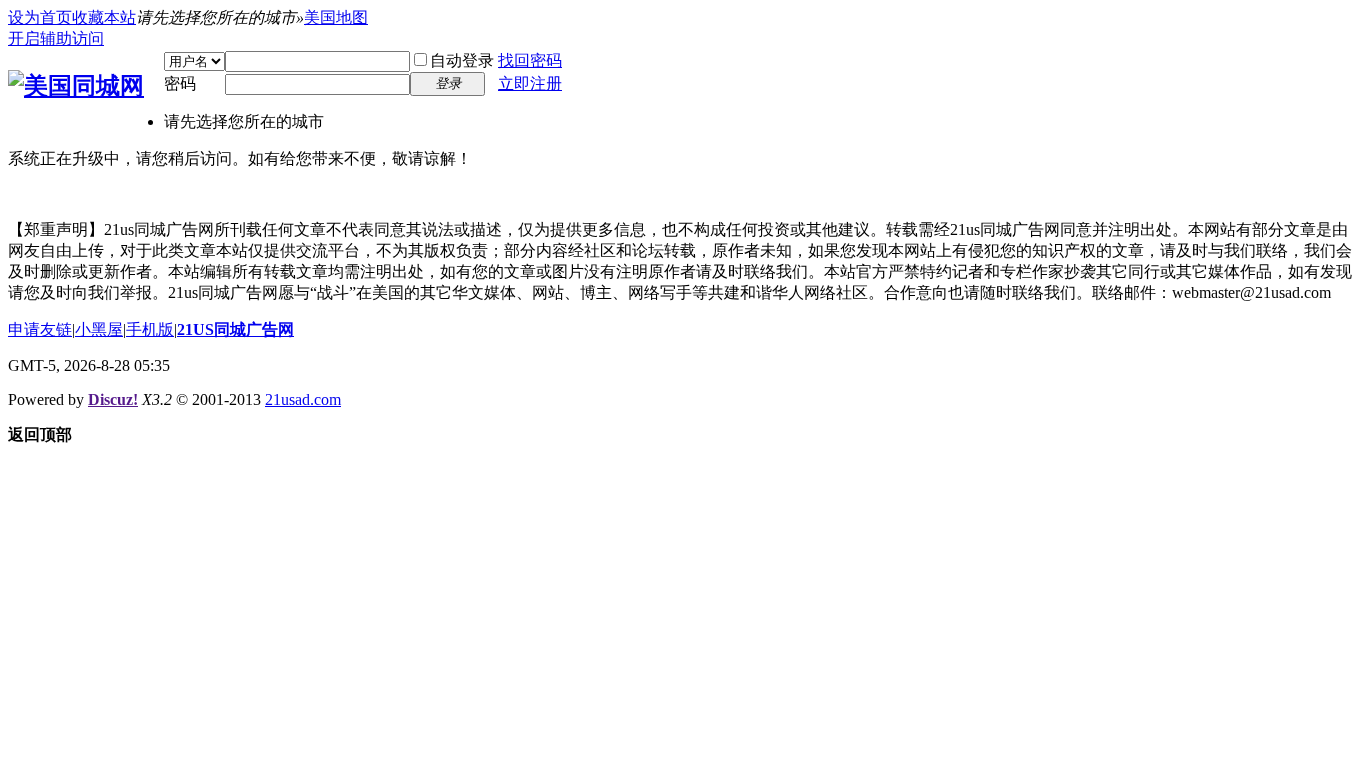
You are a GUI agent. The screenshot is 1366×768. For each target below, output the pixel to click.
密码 (180, 83)
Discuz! (113, 399)
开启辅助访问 (56, 38)
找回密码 (530, 60)
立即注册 (530, 83)
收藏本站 (104, 17)
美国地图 (336, 17)
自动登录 (462, 60)
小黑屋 (99, 329)
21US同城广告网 (235, 329)
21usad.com (303, 399)
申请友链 (40, 329)
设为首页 (40, 17)
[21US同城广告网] (76, 86)
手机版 (150, 329)
